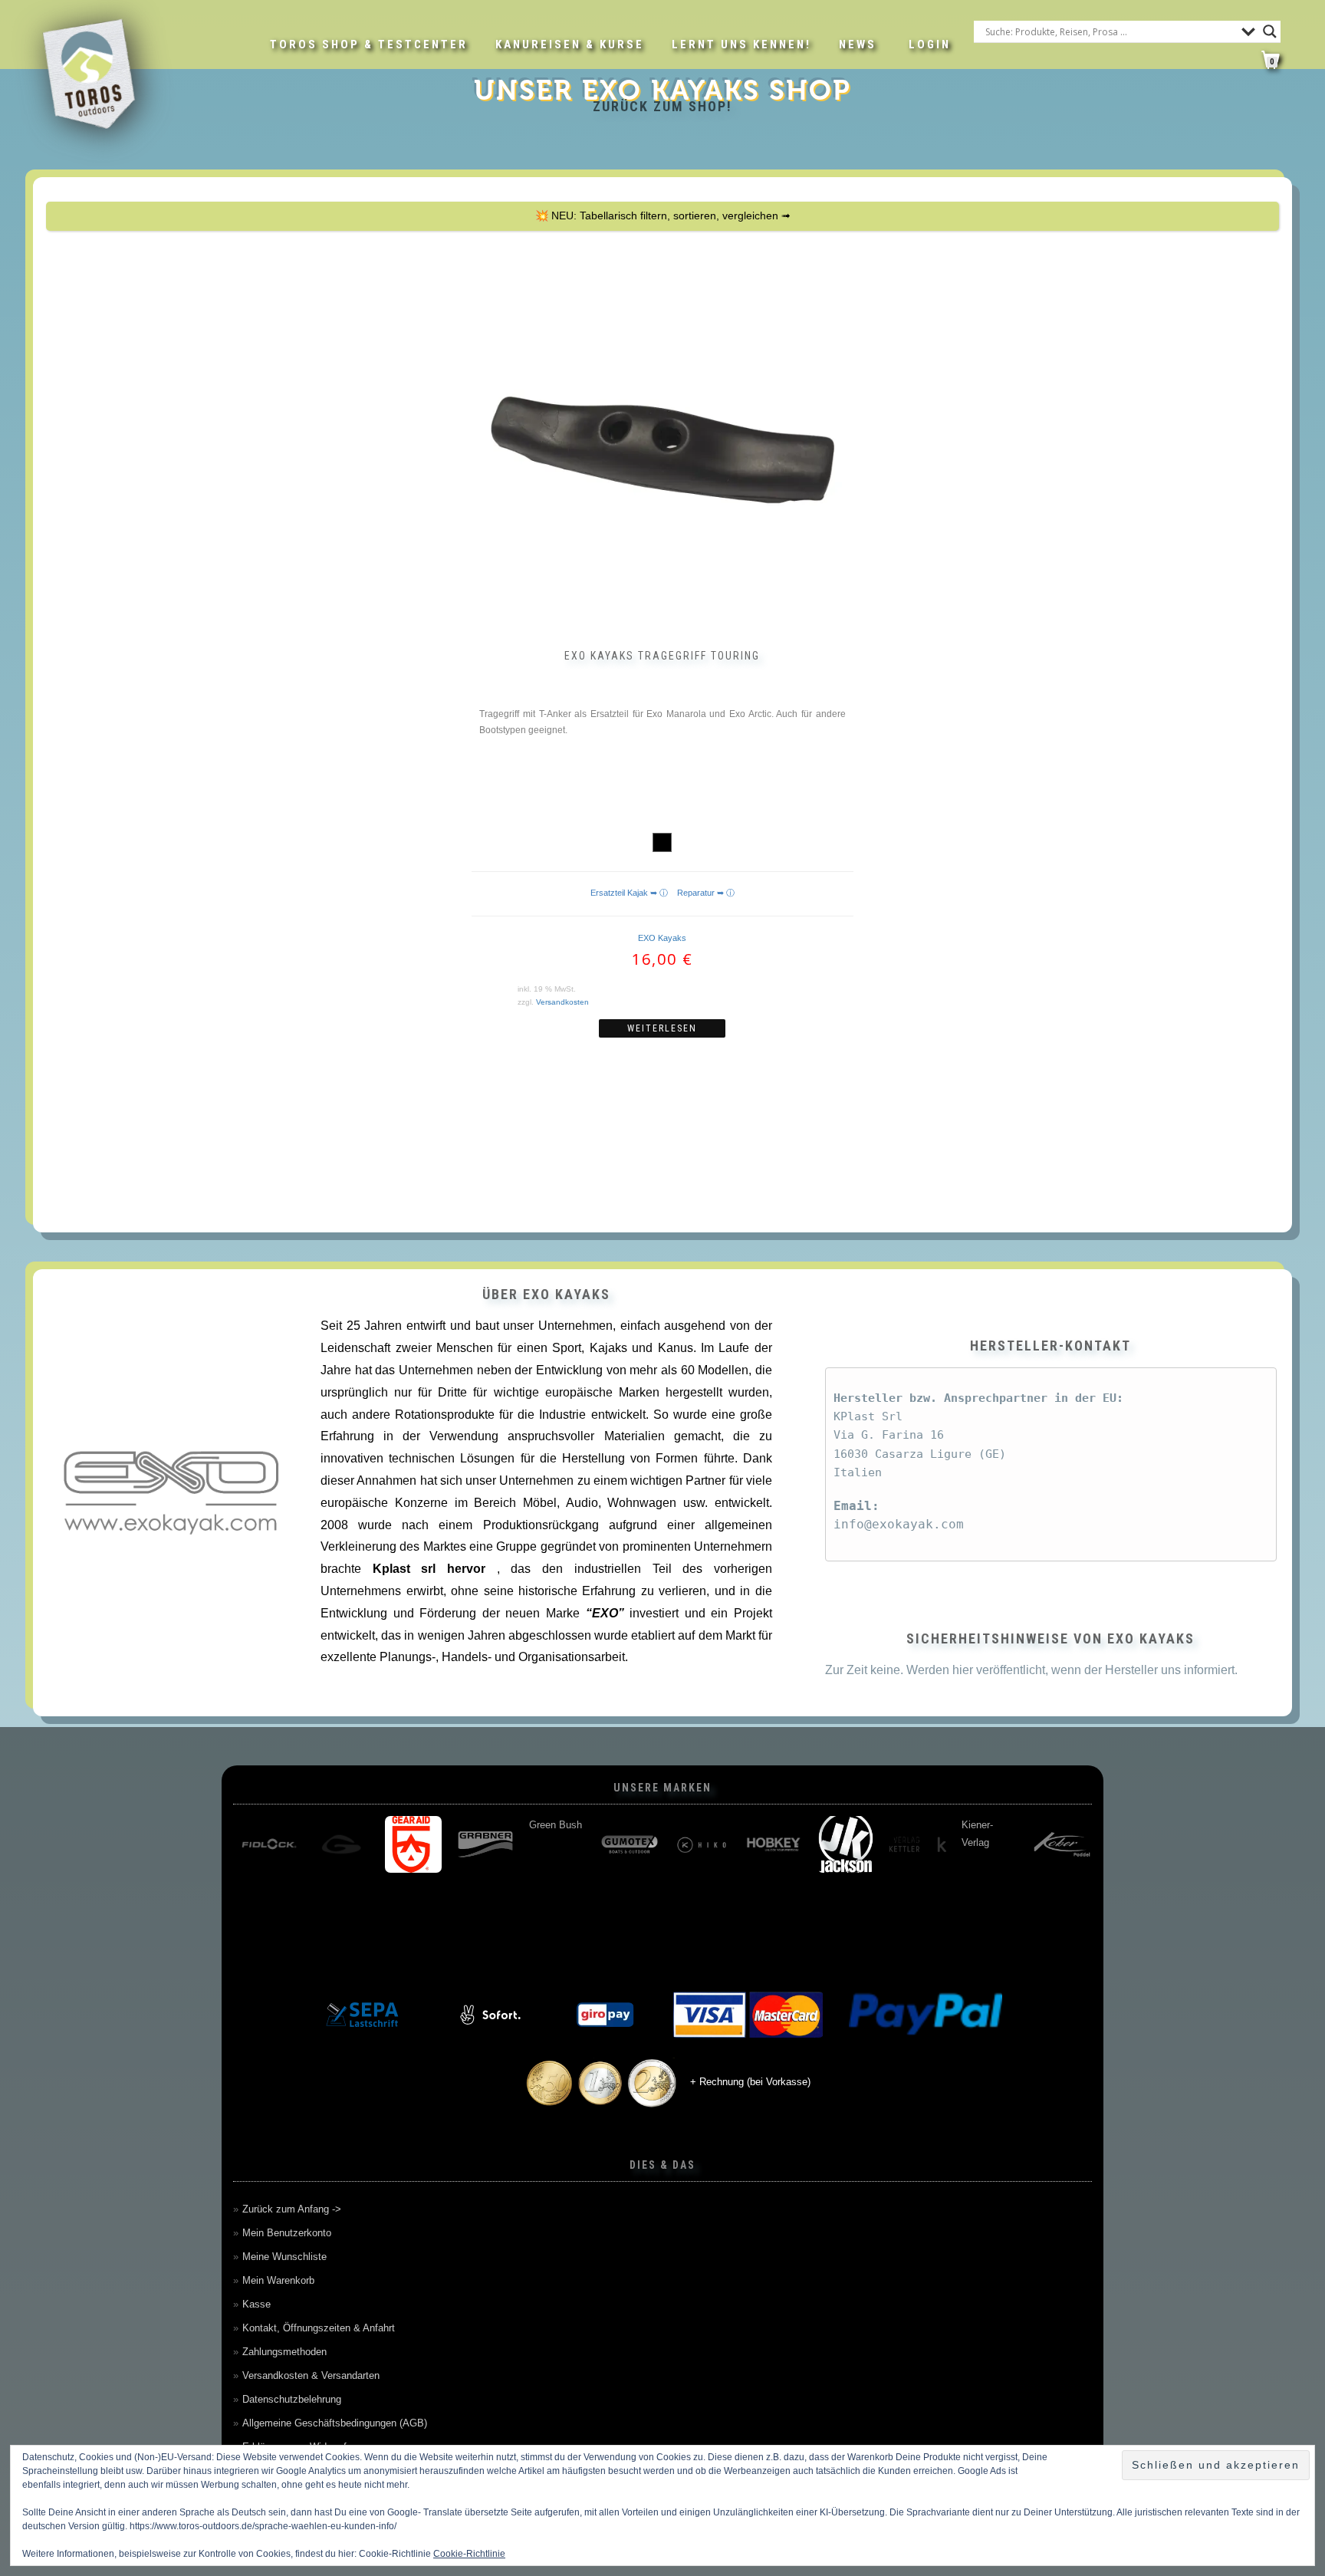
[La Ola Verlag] (774, 1844)
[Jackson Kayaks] (413, 1844)
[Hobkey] (341, 1844)
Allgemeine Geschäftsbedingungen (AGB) (335, 2423)
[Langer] (846, 1844)
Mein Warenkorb (278, 2280)
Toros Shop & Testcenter (369, 44)
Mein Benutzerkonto (287, 2233)
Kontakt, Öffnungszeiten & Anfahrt (319, 2328)
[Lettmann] (918, 1844)
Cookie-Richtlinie (469, 2554)
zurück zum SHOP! (662, 106)
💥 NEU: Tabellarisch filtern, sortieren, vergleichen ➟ (663, 215)
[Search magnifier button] (1270, 31)
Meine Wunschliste (284, 2257)
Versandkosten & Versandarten (311, 2375)
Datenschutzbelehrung (292, 2399)
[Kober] (630, 1844)
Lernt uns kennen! (741, 44)
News (858, 44)
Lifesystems (1061, 1825)
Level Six (982, 1825)
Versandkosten (562, 1002)
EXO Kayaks (662, 938)
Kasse (256, 2304)
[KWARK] (702, 1844)
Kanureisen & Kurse (570, 44)
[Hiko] (269, 1844)
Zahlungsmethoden (284, 2352)
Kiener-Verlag (545, 1834)
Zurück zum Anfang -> (292, 2209)
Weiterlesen (662, 1028)
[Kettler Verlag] (485, 1844)
